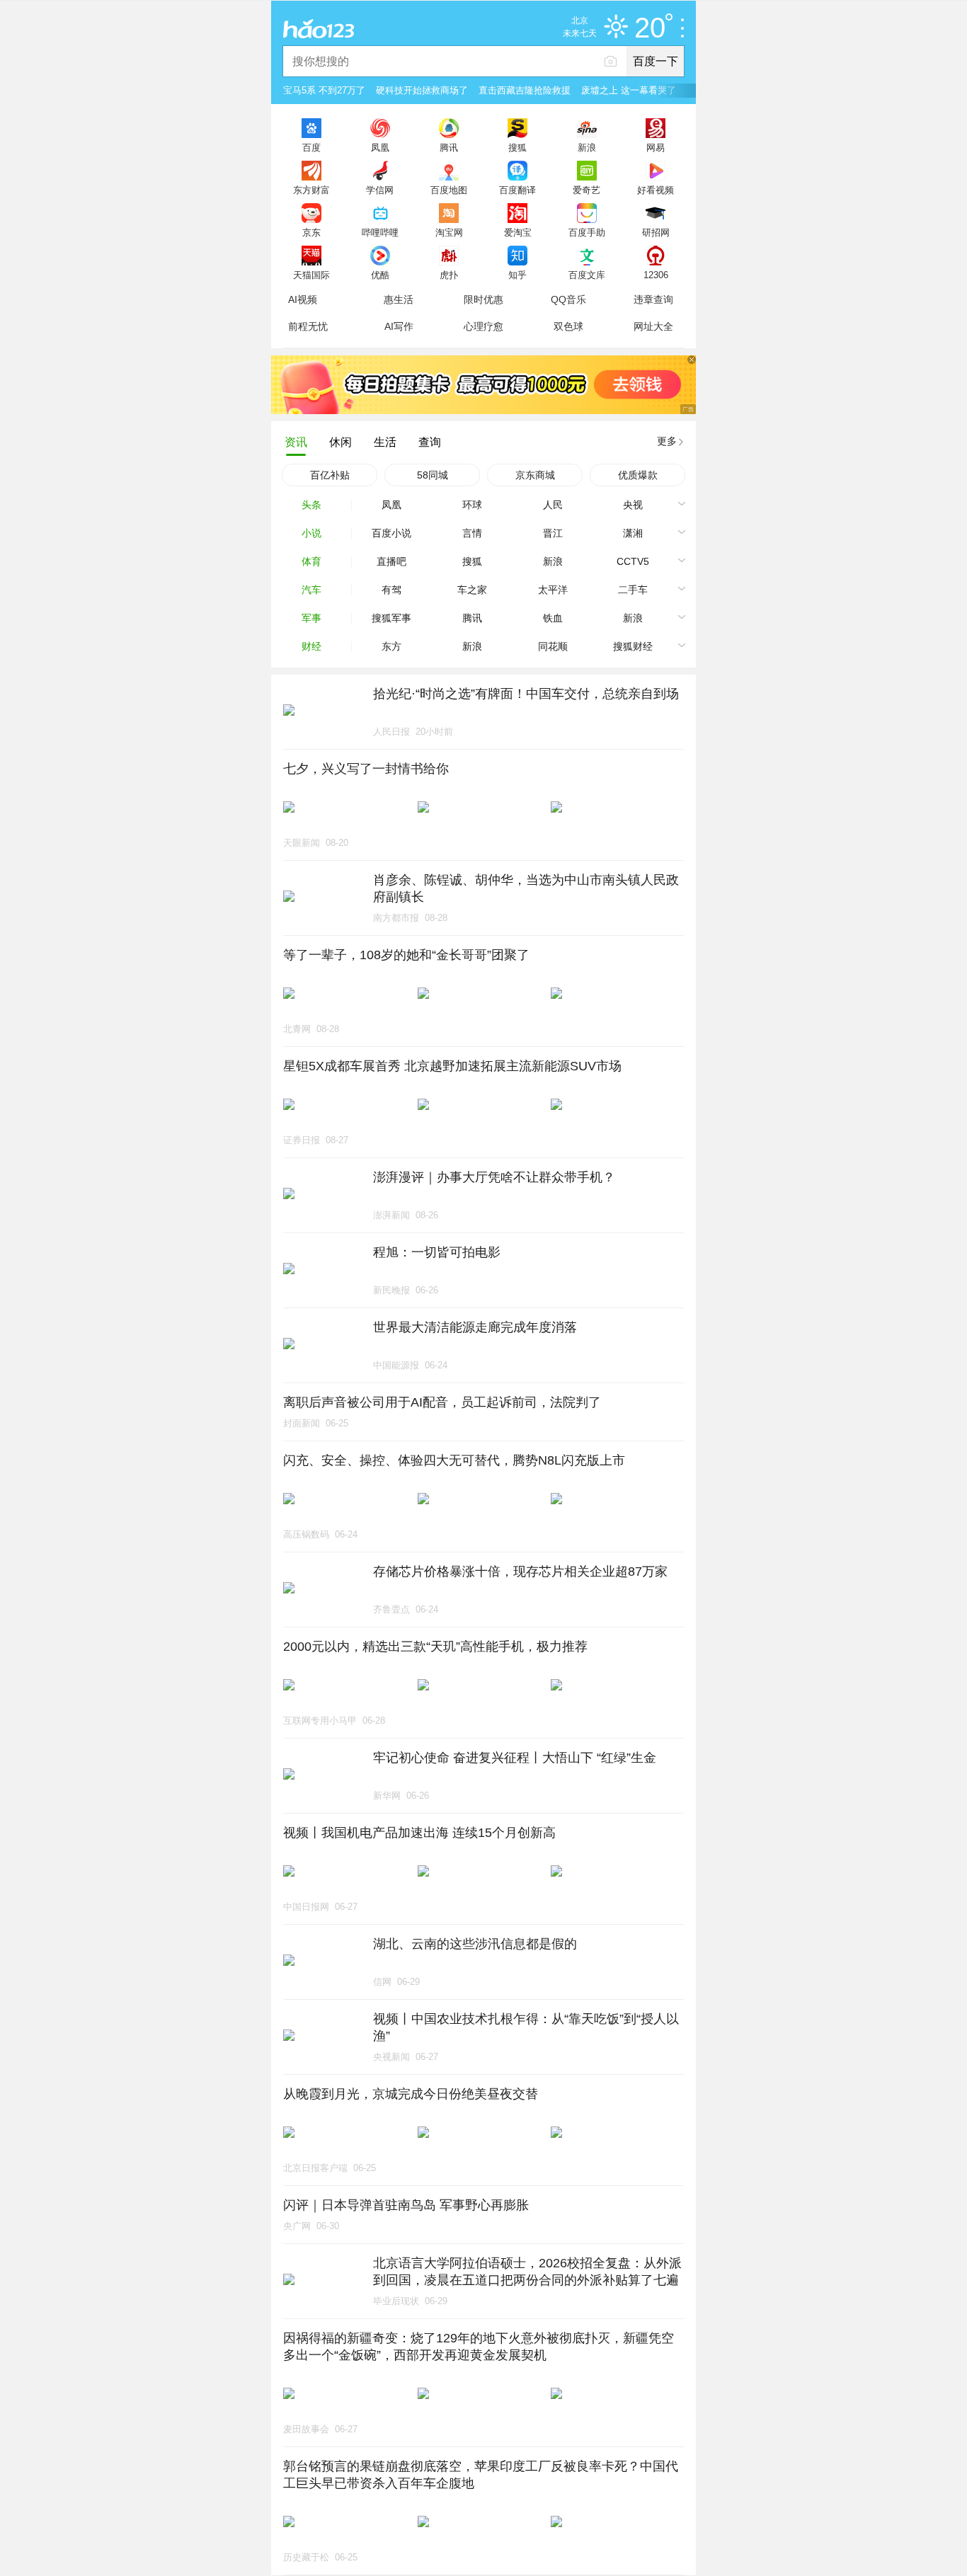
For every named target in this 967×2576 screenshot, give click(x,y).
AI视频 (303, 299)
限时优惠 (483, 299)
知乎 (517, 275)
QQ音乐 (568, 299)
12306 (656, 275)
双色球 (568, 326)
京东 (311, 232)
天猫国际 (311, 275)
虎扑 (449, 275)
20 (650, 28)
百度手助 (587, 232)
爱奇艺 (587, 190)
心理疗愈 (483, 326)
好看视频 (656, 190)
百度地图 (449, 190)
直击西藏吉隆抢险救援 (525, 90)
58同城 (433, 475)
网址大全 (653, 326)
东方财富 (311, 190)
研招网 (656, 232)
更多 (667, 441)
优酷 (380, 275)
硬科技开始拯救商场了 (422, 90)
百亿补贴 (330, 475)
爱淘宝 (518, 232)
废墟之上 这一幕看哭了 (629, 90)
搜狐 (517, 147)
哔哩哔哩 (380, 232)
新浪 (587, 147)
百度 (311, 147)
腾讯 (449, 147)
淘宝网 (449, 232)
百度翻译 (517, 190)
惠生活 (399, 299)
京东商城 (535, 475)
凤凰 (380, 147)
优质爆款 (638, 475)
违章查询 (653, 299)
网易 (656, 147)
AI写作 (399, 326)
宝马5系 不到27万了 (324, 90)
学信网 (380, 190)
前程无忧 (308, 326)
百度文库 (587, 275)
